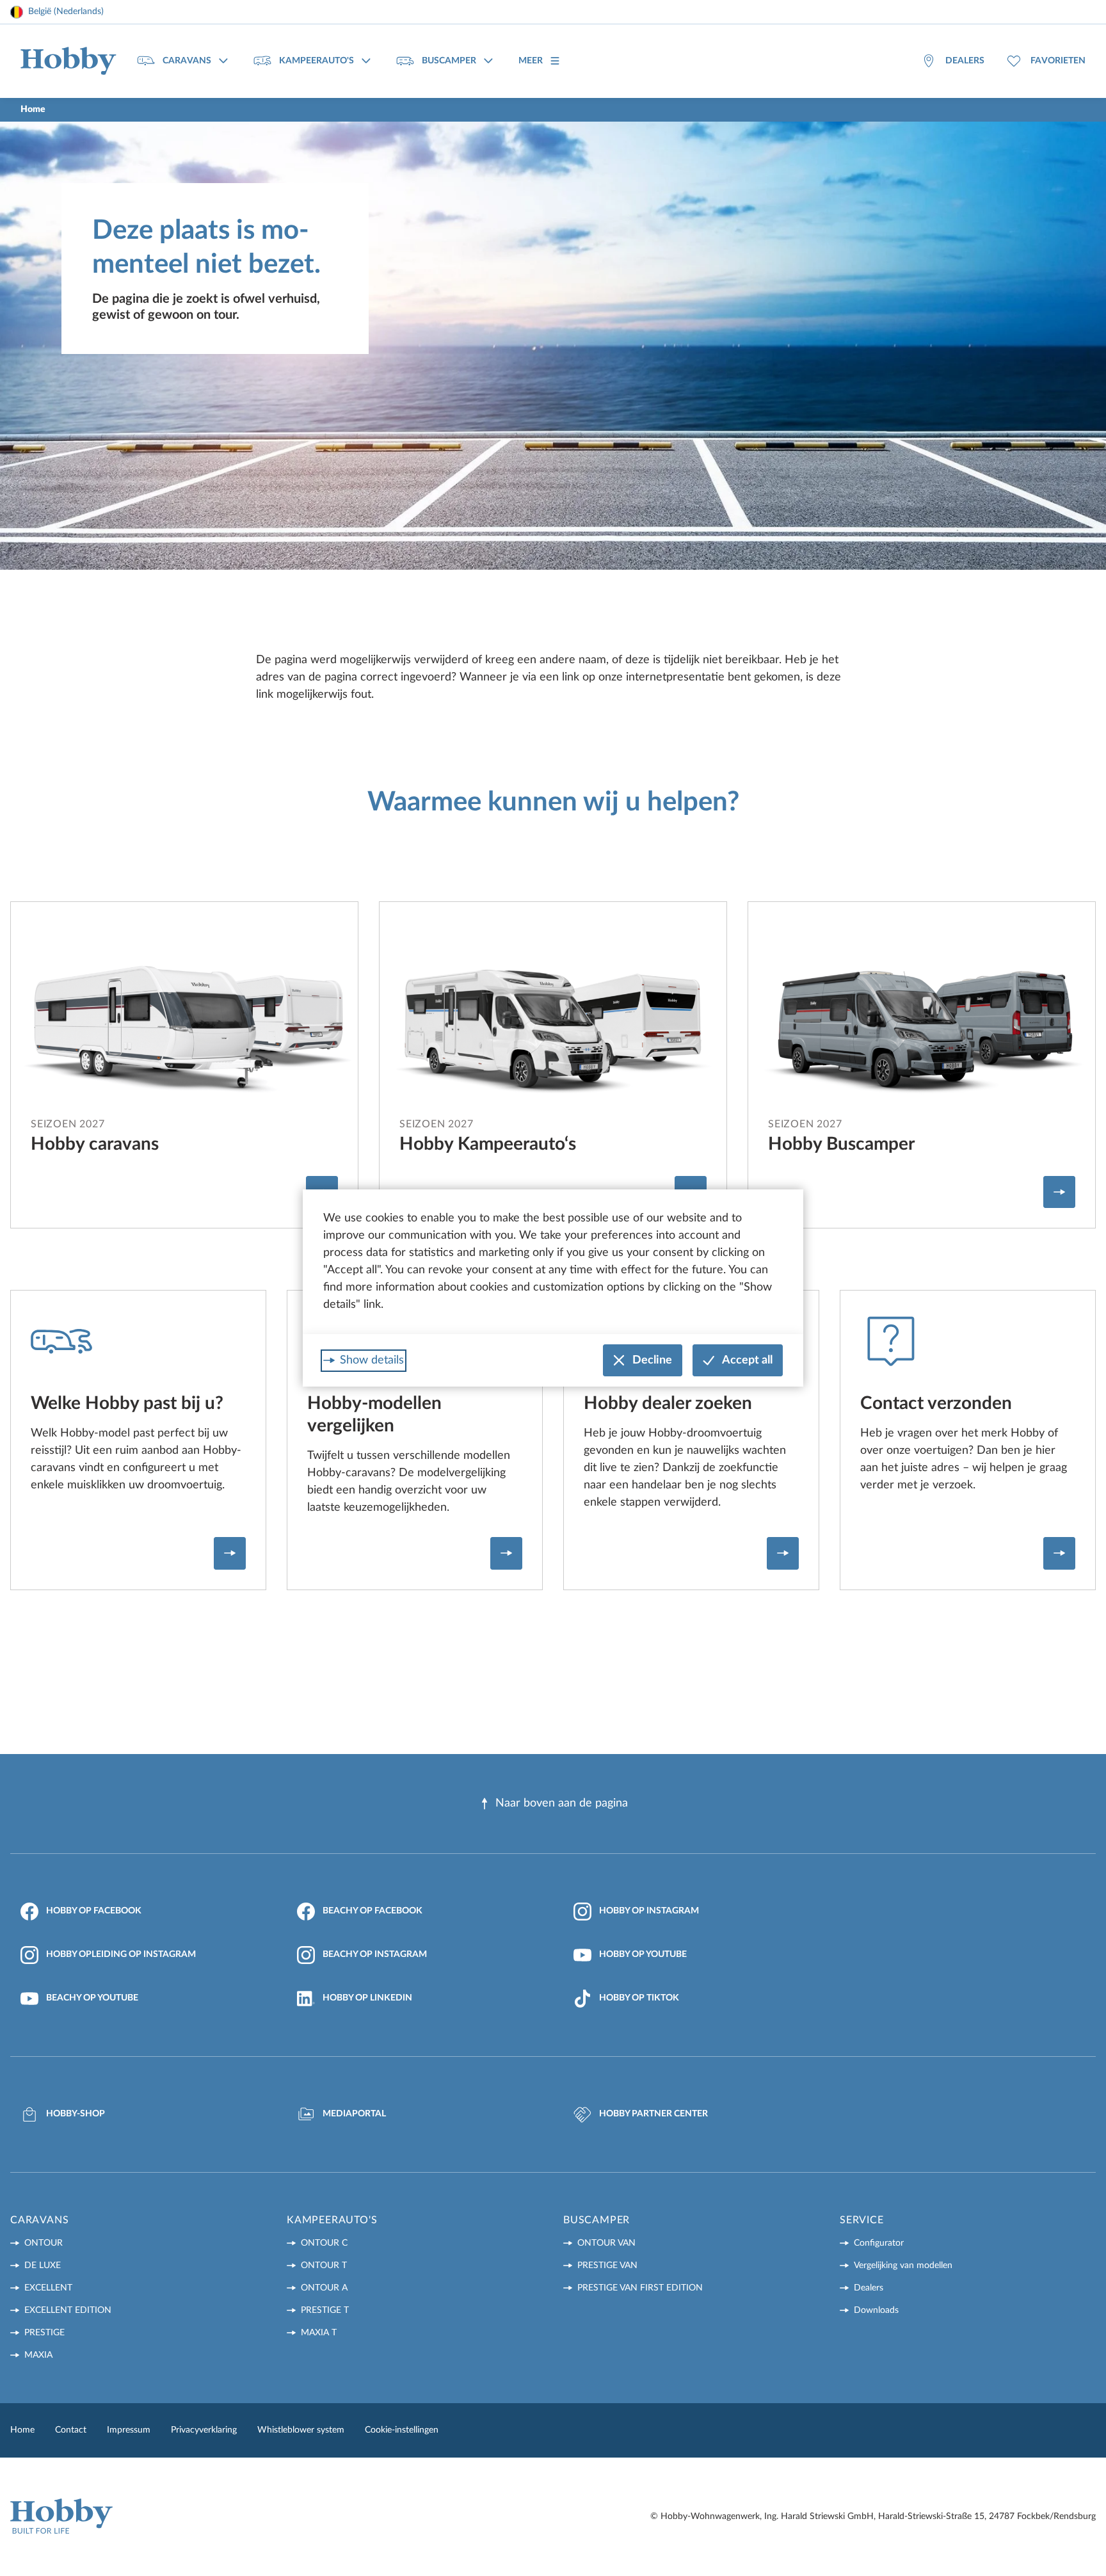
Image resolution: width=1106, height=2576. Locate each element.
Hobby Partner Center (653, 2114)
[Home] (68, 61)
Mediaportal (354, 2114)
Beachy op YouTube (92, 1998)
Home (22, 2430)
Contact (71, 2430)
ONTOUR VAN (606, 2243)
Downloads (876, 2310)
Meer (531, 61)
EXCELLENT (48, 2288)
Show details (372, 1360)
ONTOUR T (324, 2266)
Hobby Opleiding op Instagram (121, 1954)
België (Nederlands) (66, 12)
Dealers (869, 2288)
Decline (652, 1360)
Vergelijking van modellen (903, 2266)
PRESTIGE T (325, 2310)
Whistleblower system (301, 2430)
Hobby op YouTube (643, 1954)
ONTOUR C (324, 2243)
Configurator (879, 2243)
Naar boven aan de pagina (562, 1803)
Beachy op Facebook (373, 1911)
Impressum (129, 2430)
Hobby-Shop (76, 2114)
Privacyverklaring (204, 2430)
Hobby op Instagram (649, 1911)
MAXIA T (319, 2333)
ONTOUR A (324, 2288)
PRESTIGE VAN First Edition (640, 2288)
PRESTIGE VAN (607, 2266)
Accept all (747, 1360)
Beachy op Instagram (375, 1954)
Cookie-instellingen (402, 2430)
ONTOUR (44, 2243)
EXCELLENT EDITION (68, 2310)
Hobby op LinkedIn (367, 1998)
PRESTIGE (44, 2333)
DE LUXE (43, 2266)
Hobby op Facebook (94, 1911)
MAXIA (38, 2355)
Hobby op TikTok (639, 1998)
